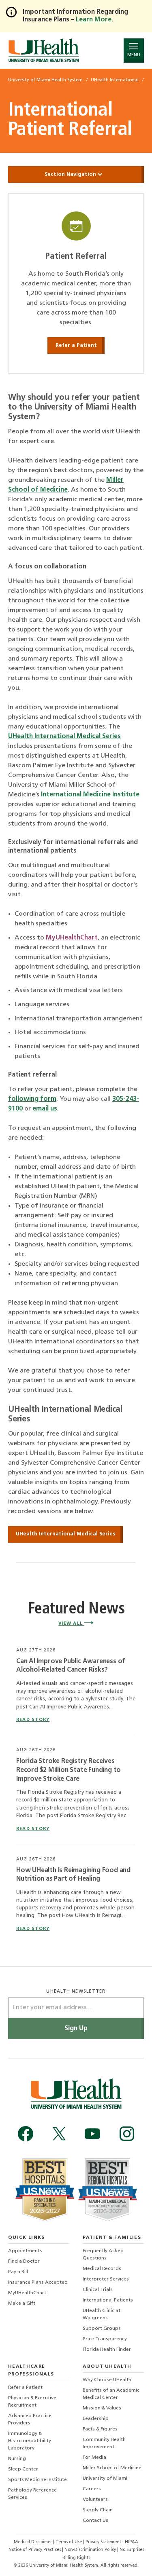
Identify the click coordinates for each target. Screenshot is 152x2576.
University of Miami (105, 2479)
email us (45, 1109)
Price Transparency (105, 2339)
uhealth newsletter (76, 1992)
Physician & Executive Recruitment (32, 2402)
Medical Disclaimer (33, 2542)
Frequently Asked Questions (103, 2255)
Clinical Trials (98, 2290)
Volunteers (95, 2500)
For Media (94, 2458)
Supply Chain (98, 2510)
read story (33, 1720)
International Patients (108, 2300)
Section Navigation (71, 174)
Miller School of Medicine (112, 2468)
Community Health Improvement (104, 2443)
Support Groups (102, 2329)
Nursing (17, 2459)
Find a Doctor (24, 2261)
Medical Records (102, 2269)
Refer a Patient (76, 345)
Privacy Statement (104, 2542)
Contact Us (95, 2521)
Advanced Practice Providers (30, 2420)
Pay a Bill (18, 2272)
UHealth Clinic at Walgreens (102, 2314)
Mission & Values (102, 2408)
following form (32, 1099)
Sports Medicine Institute (37, 2480)
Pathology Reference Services (32, 2494)
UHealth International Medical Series (64, 737)
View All (71, 1624)
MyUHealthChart (72, 938)
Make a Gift (22, 2304)
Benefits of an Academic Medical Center (111, 2394)
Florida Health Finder (107, 2350)
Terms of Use (69, 2542)
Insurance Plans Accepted (38, 2283)
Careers (92, 2489)
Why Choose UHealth (107, 2380)
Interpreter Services (106, 2279)
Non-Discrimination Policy (90, 2550)
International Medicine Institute (90, 795)
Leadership (96, 2419)
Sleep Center (23, 2469)
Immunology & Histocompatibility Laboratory (30, 2441)
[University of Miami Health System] (44, 50)
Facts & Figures (100, 2429)
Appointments (25, 2251)
